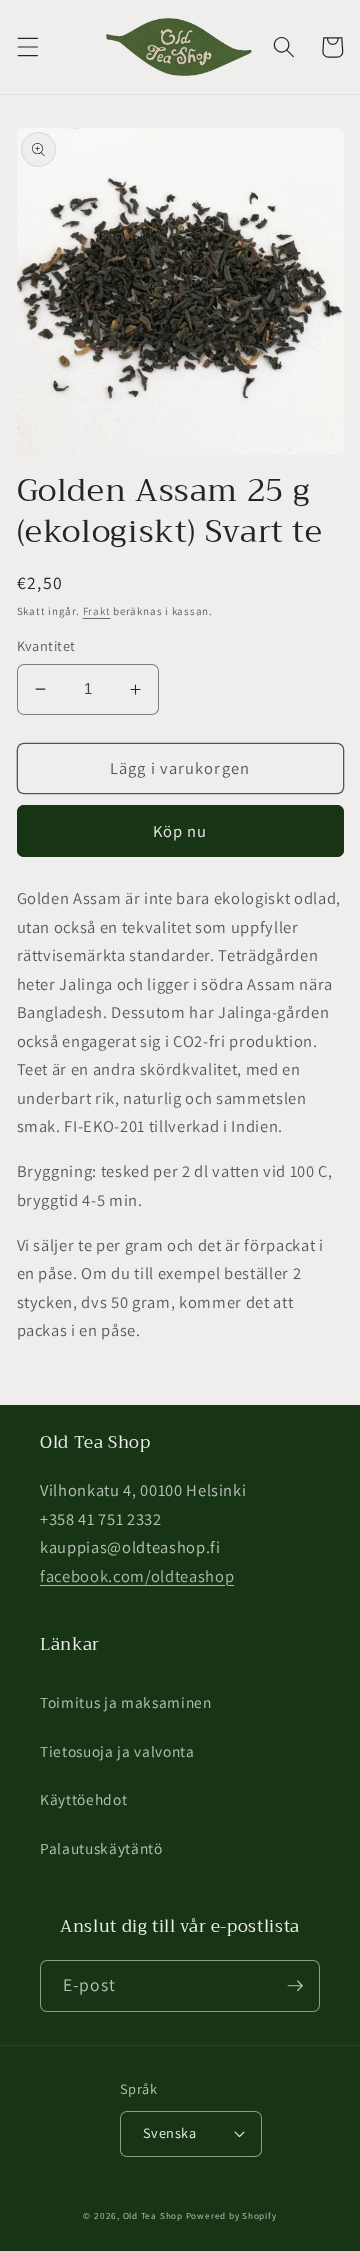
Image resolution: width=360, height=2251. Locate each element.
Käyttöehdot (83, 1799)
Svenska (169, 2132)
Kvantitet (46, 645)
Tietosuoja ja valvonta (117, 1751)
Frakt (97, 611)
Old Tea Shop (153, 2216)
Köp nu (180, 831)
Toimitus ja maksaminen (126, 1702)
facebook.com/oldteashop (137, 1576)
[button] (27, 47)
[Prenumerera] (295, 1986)
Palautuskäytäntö (101, 1848)
